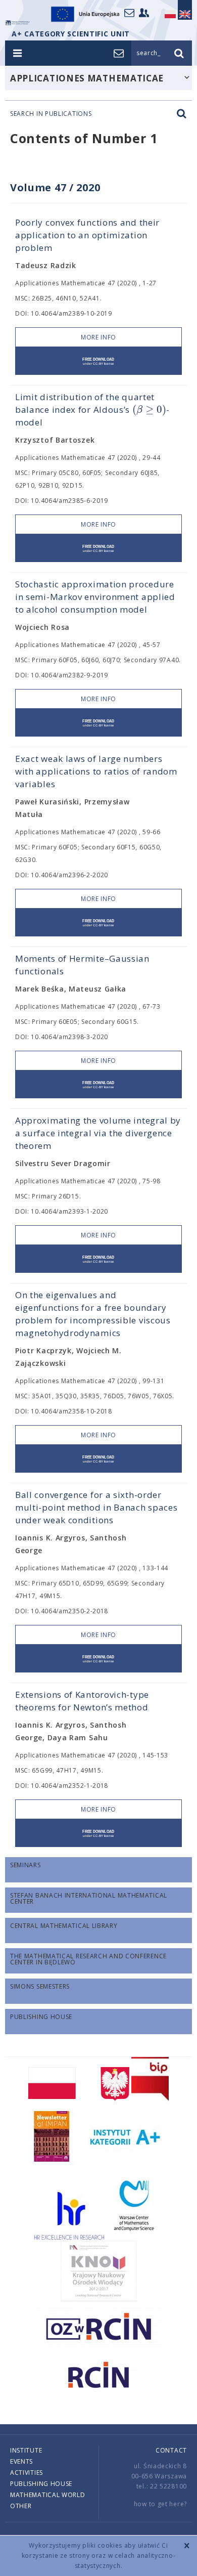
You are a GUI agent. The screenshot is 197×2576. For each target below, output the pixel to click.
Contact (171, 2450)
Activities (27, 2473)
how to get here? (160, 2504)
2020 (88, 187)
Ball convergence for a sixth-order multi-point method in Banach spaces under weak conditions (96, 1507)
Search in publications (51, 114)
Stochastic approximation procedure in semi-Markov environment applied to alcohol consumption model (95, 597)
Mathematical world (48, 2495)
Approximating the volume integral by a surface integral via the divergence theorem (98, 1133)
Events (21, 2461)
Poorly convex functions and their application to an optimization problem (87, 235)
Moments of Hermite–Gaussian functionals (82, 965)
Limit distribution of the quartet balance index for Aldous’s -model (92, 410)
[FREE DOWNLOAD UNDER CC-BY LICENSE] (98, 361)
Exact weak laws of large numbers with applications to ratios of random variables (96, 771)
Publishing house (41, 2484)
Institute (26, 2450)
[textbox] (149, 410)
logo (18, 23)
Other (21, 2506)
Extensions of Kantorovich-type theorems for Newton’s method (82, 1701)
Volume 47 (38, 187)
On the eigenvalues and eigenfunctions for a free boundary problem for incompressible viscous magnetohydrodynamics (93, 1314)
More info (98, 337)
